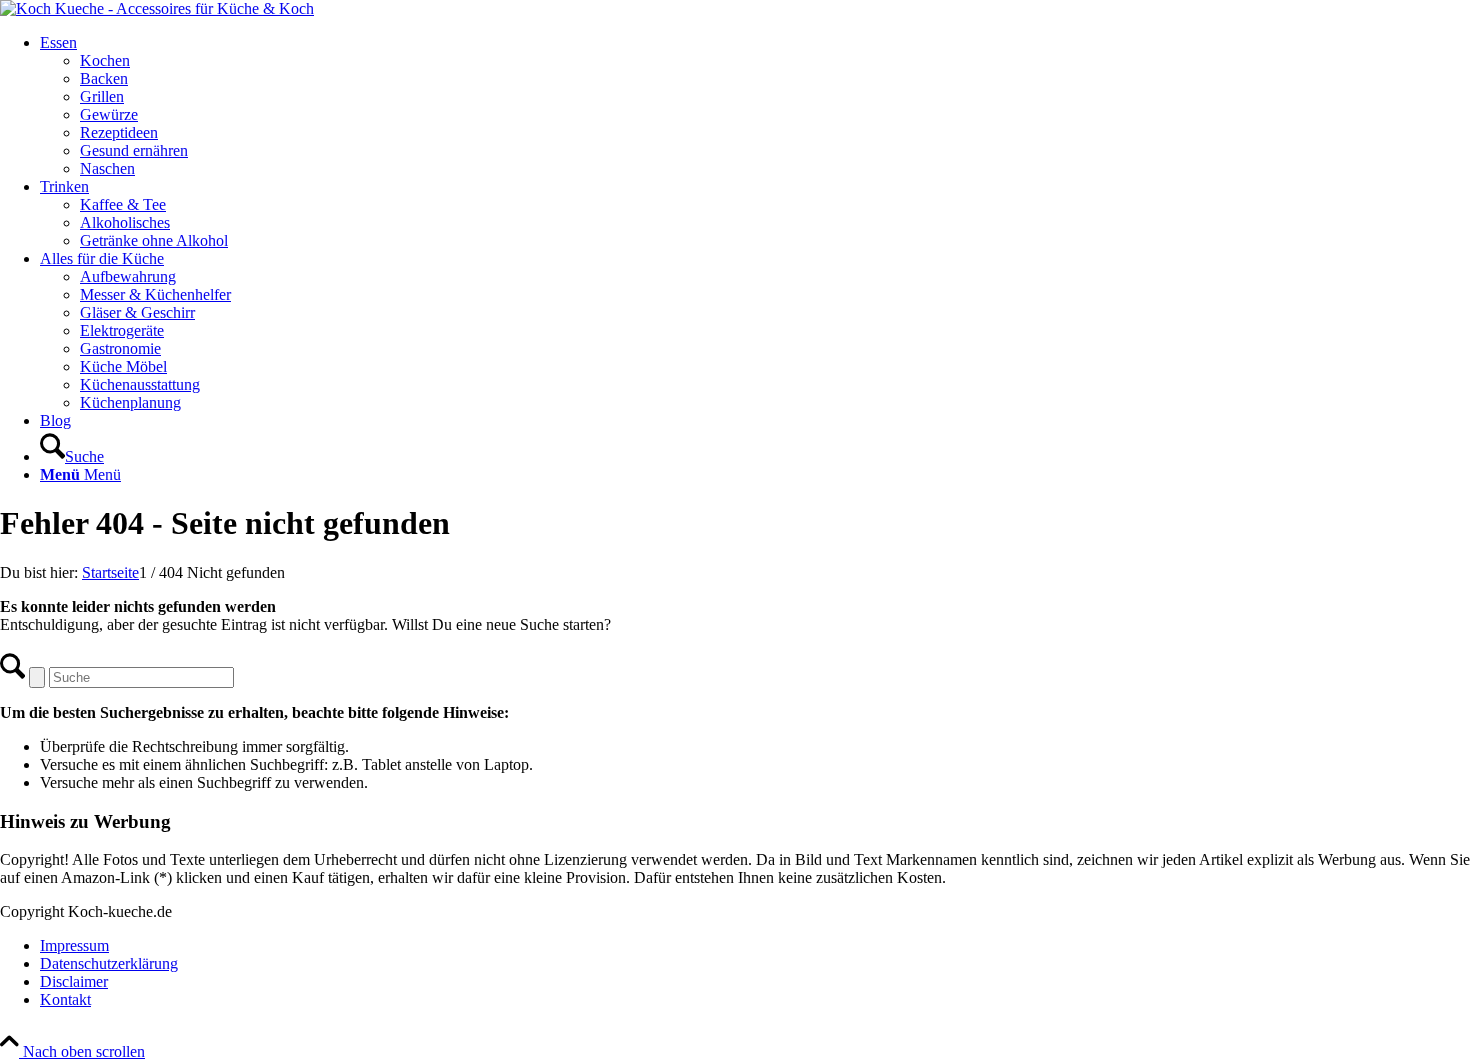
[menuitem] (755, 106)
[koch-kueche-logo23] (157, 8)
